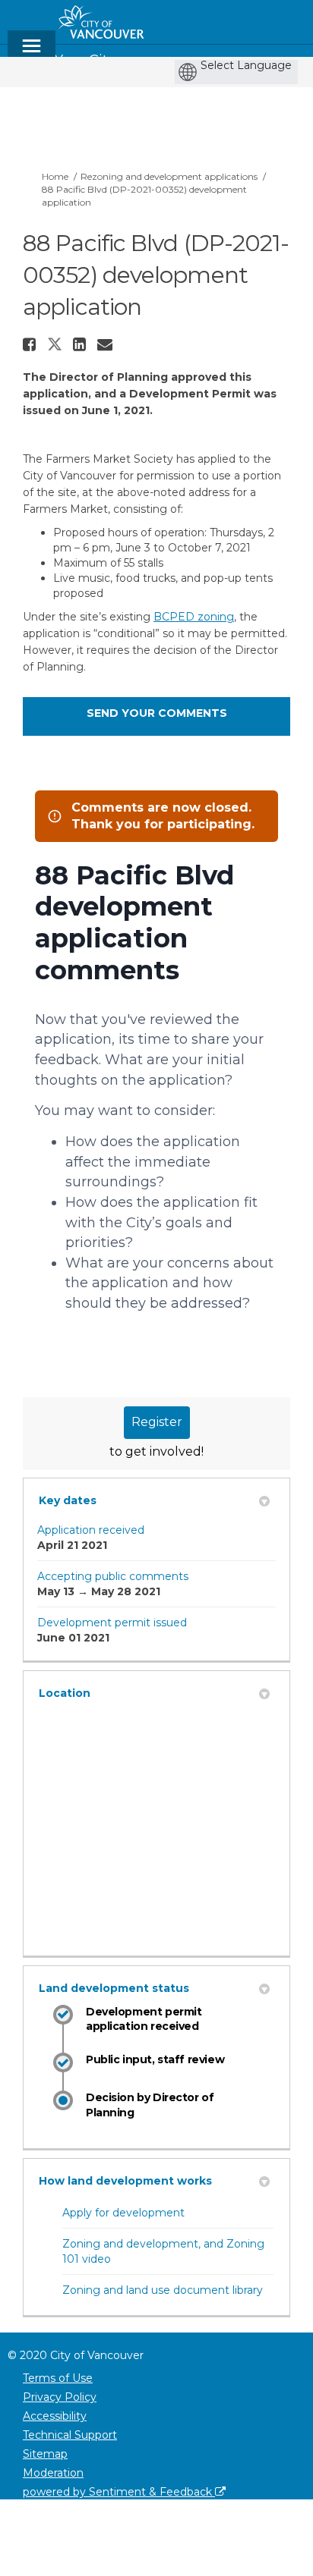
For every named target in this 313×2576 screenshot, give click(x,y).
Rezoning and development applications (169, 176)
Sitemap (45, 2454)
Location (65, 1693)
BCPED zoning (194, 617)
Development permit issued (112, 1623)
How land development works (125, 2181)
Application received (91, 1530)
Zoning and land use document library (163, 2290)
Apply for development (123, 2213)
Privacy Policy (60, 2397)
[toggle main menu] (32, 53)
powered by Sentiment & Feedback (119, 2492)
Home (55, 176)
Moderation (53, 2473)
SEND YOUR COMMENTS (157, 713)
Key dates (68, 1500)
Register (157, 1422)
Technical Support (70, 2435)
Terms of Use (58, 2378)
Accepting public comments (113, 1576)
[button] (31, 344)
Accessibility (55, 2416)
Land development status (114, 1988)
